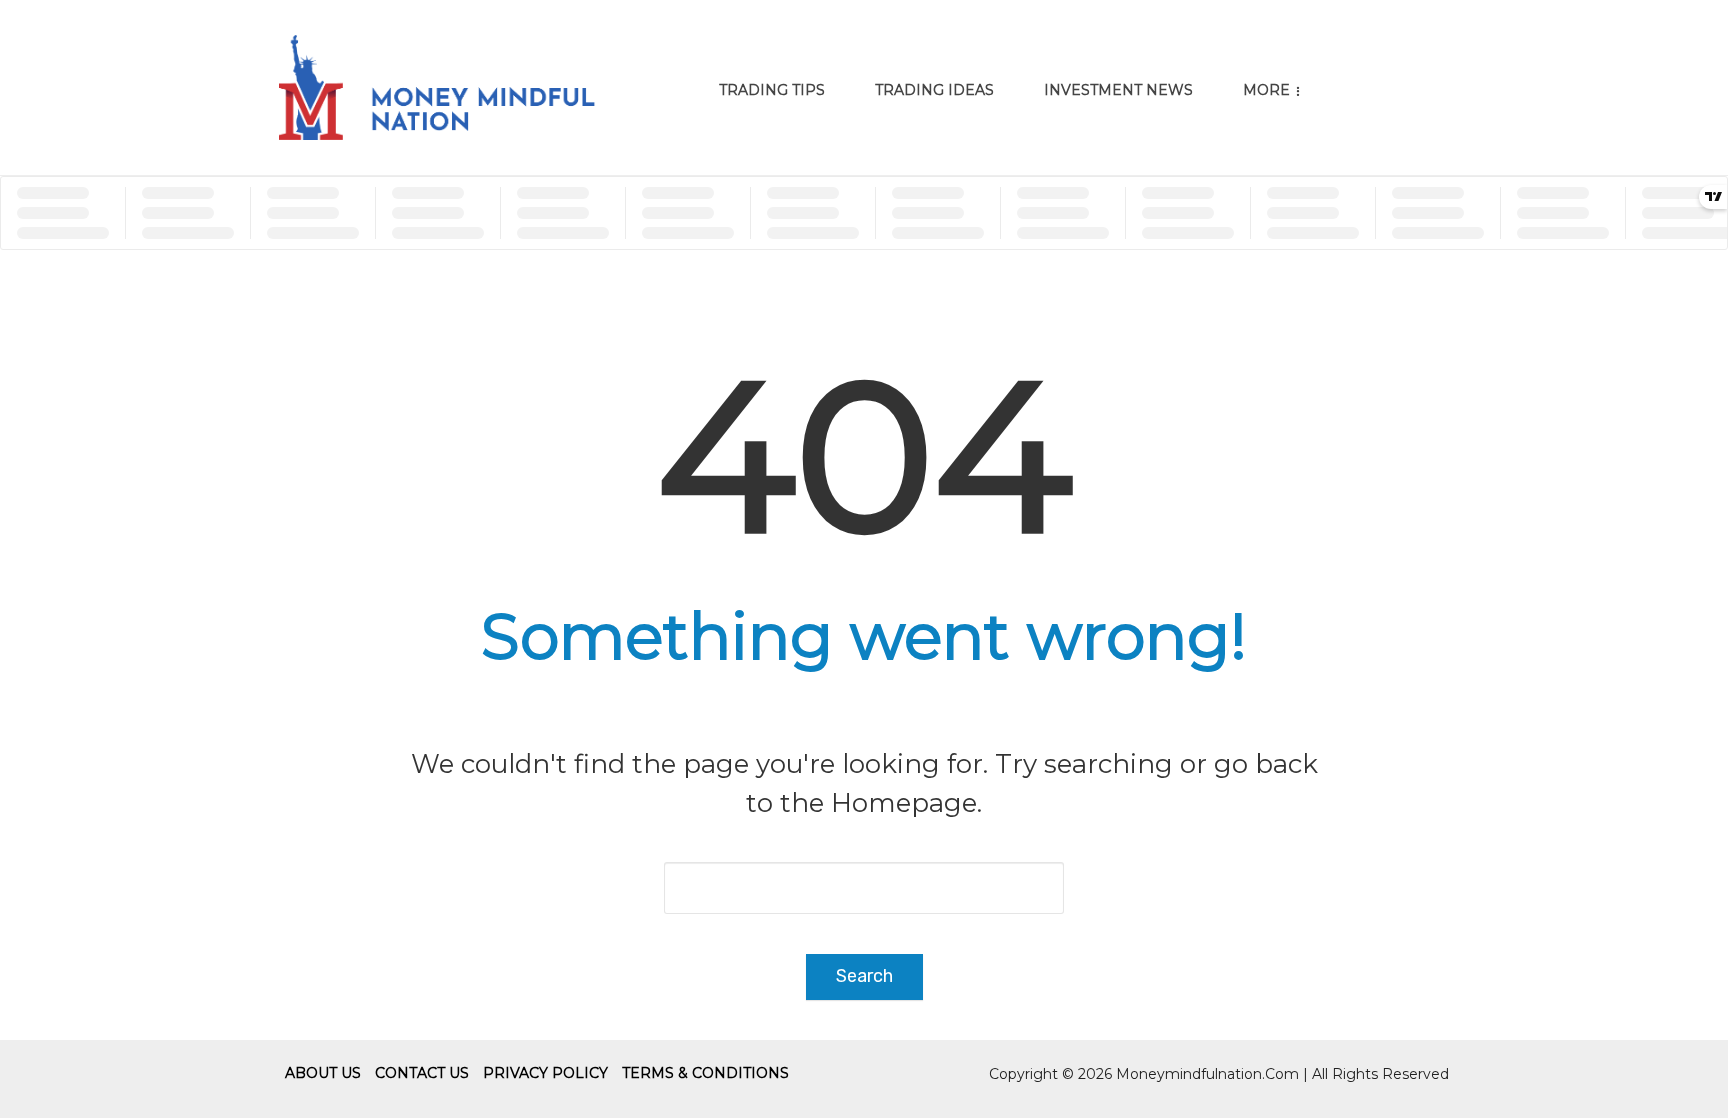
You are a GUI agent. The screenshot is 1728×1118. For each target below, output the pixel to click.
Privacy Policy (545, 1073)
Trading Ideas (934, 90)
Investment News (1118, 90)
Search (864, 976)
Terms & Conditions (705, 1073)
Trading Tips (772, 90)
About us (323, 1073)
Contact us (422, 1073)
